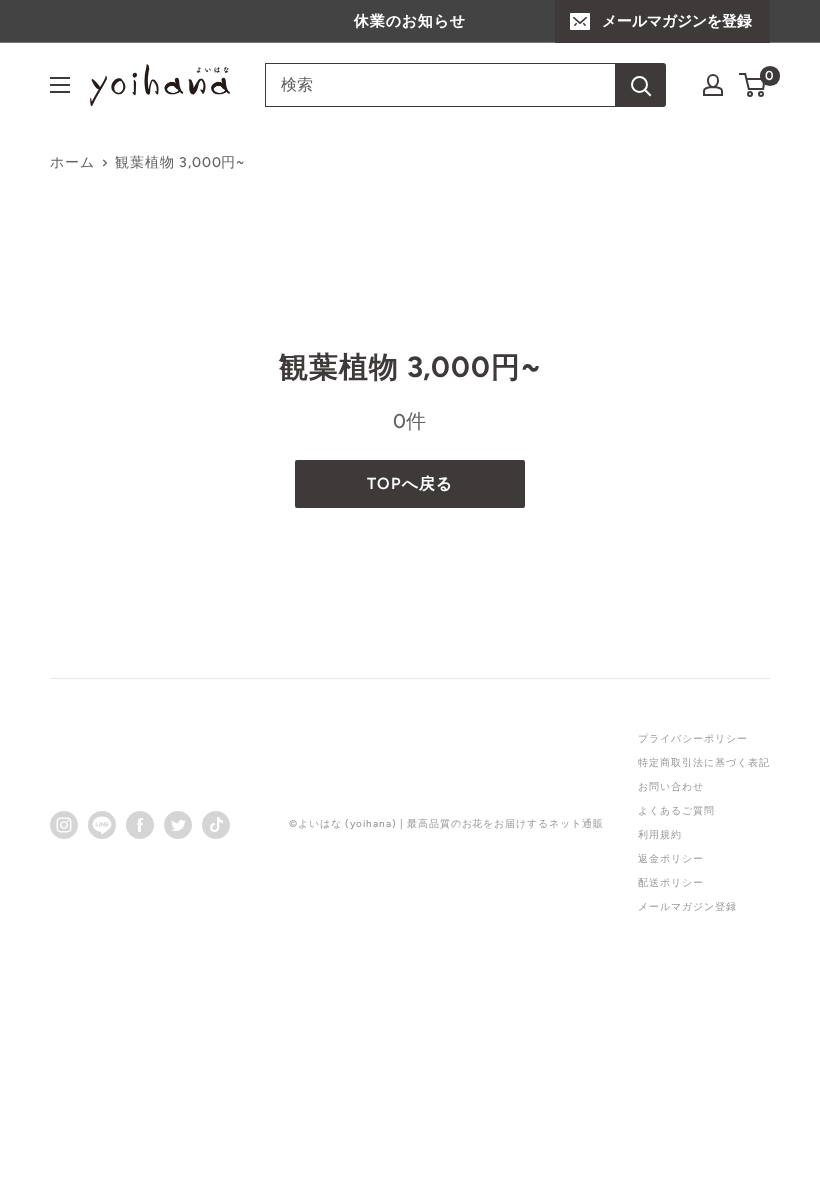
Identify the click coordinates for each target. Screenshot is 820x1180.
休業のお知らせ (410, 21)
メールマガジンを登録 (677, 21)
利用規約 (660, 834)
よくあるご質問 (676, 810)
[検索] (641, 85)
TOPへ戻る (410, 483)
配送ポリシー (671, 882)
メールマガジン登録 (687, 906)
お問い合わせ (671, 786)
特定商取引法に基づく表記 (704, 762)
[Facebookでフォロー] (140, 824)
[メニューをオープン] (60, 85)
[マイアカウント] (713, 85)
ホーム (72, 162)
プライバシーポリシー (693, 738)
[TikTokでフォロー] (216, 824)
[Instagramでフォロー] (64, 824)
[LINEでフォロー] (102, 824)
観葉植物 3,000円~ (180, 162)
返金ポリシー (671, 858)
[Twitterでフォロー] (178, 824)
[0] (753, 85)
